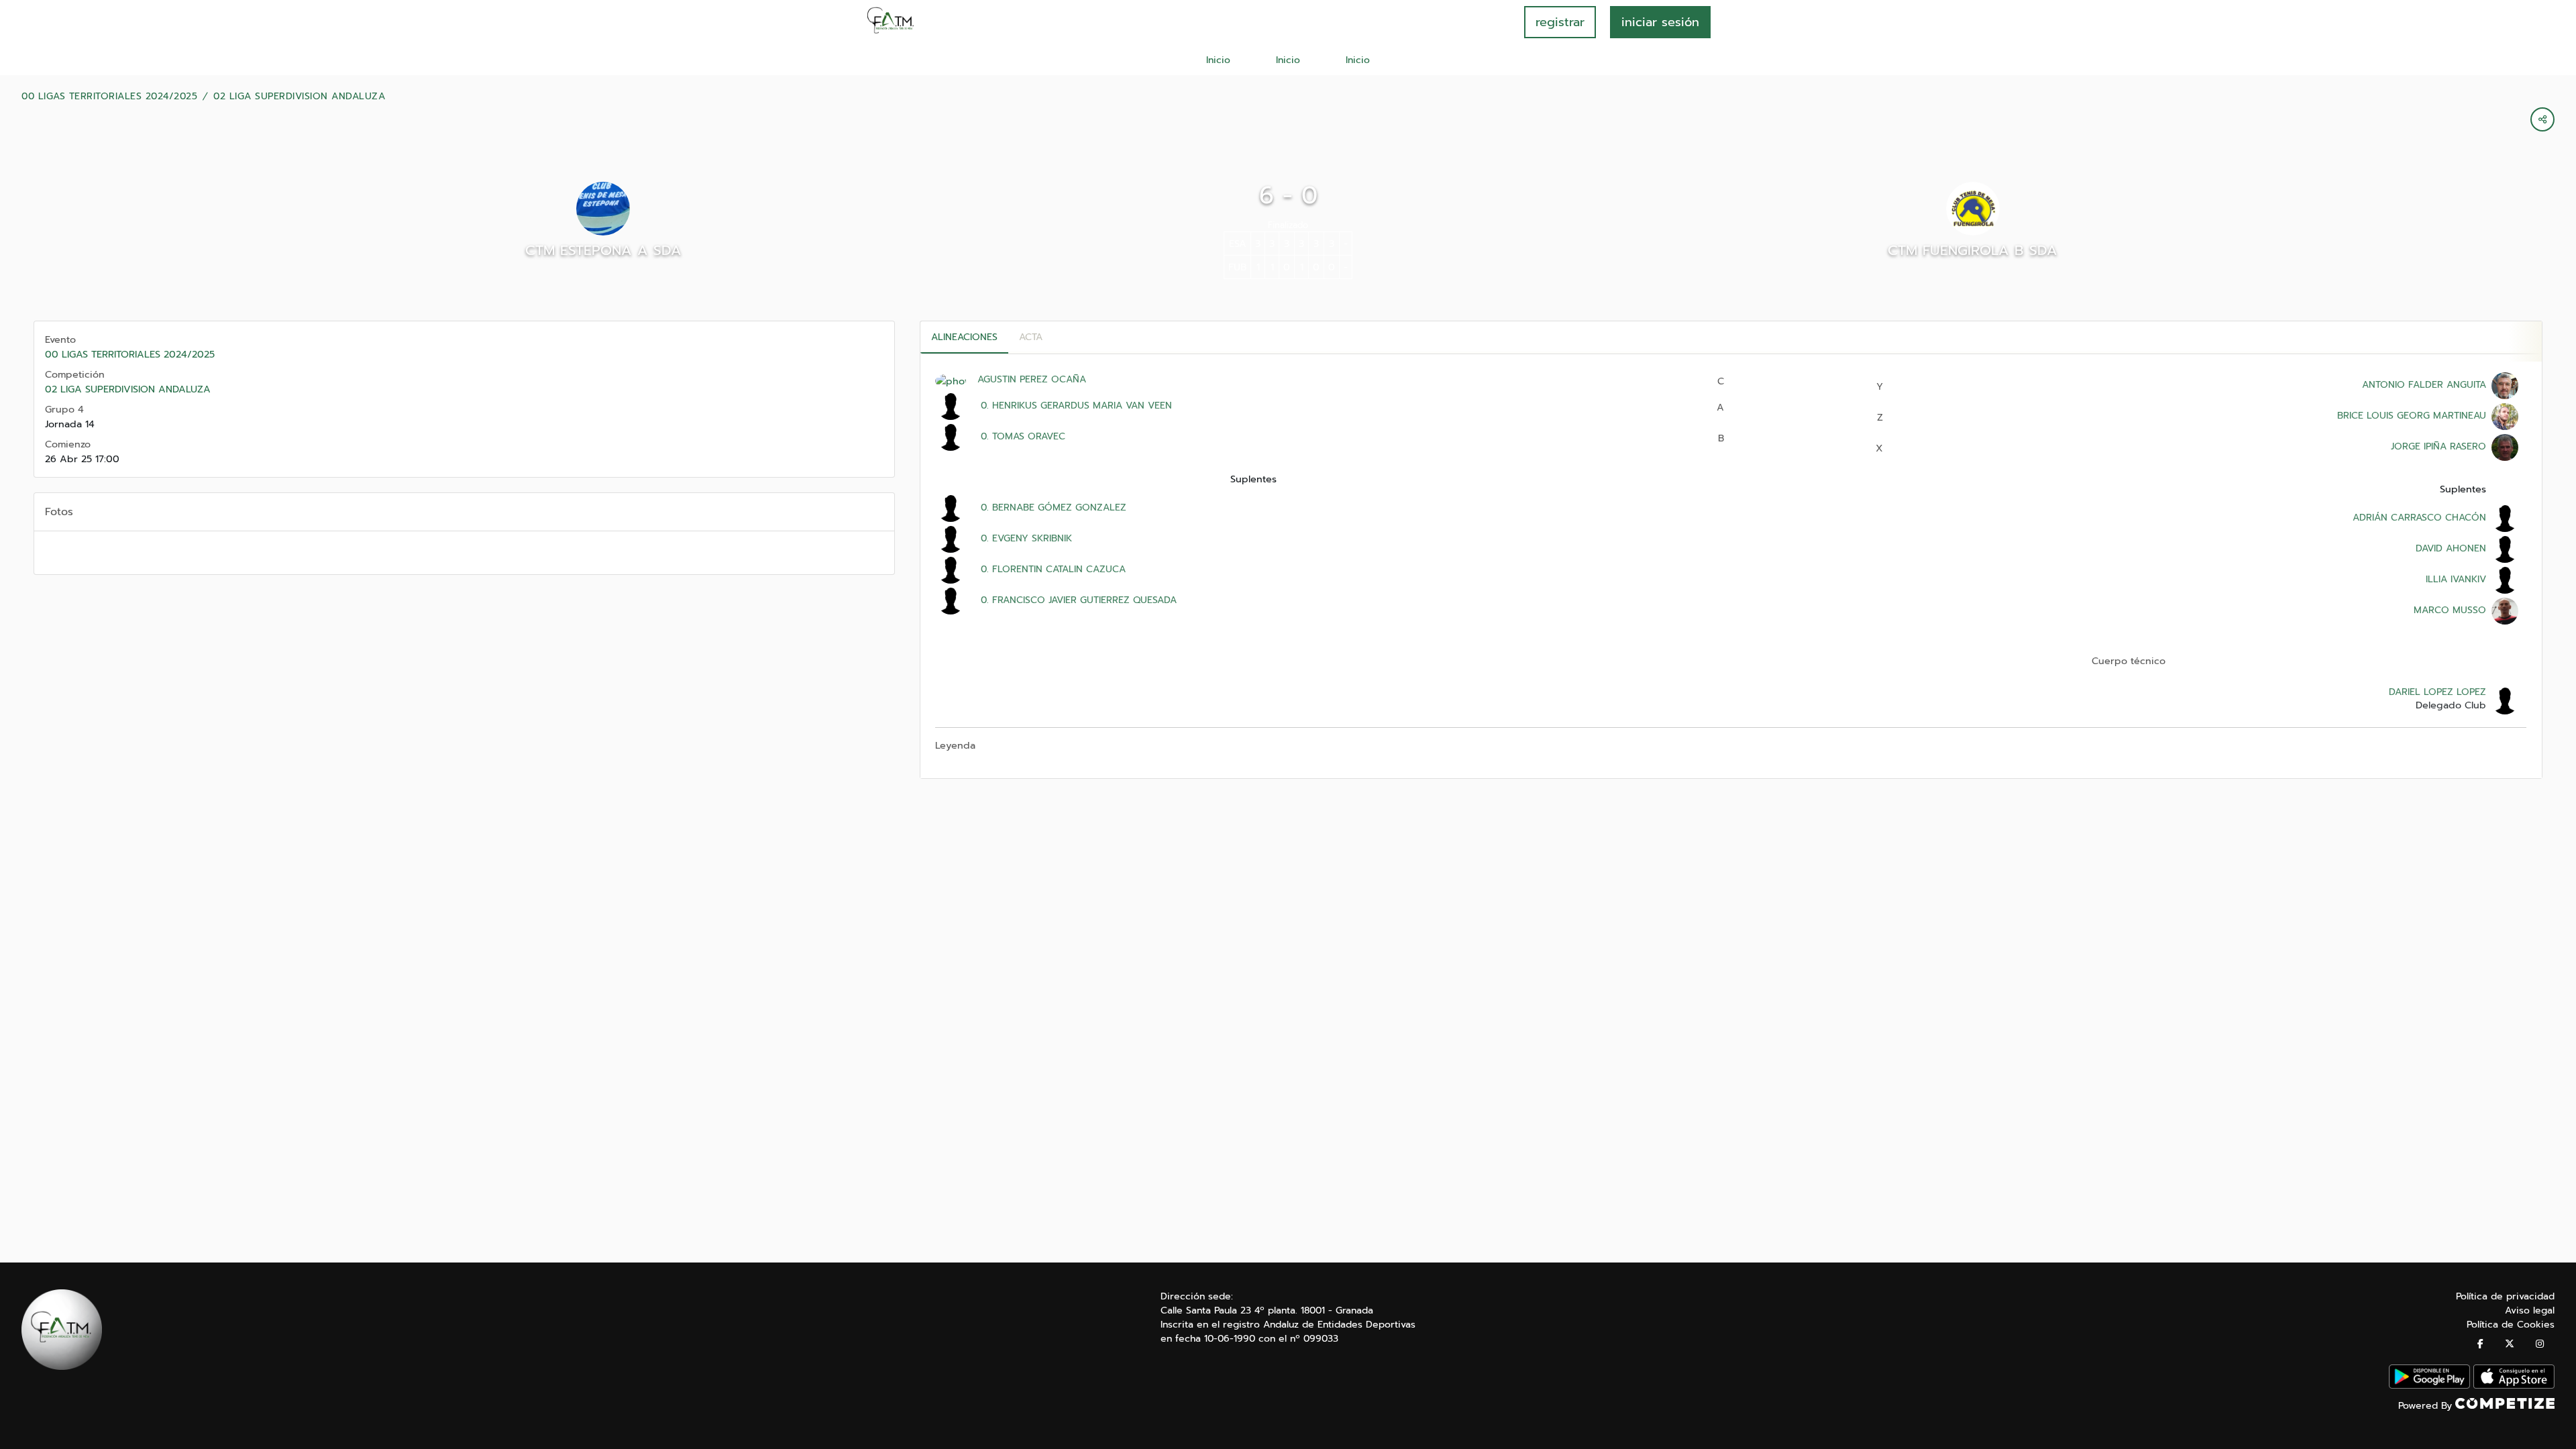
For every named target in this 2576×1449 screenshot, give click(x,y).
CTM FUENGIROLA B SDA (1973, 250)
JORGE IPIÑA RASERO (2438, 446)
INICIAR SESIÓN (1660, 22)
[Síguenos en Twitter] (2510, 1344)
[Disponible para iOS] (2514, 1386)
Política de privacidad (2505, 1296)
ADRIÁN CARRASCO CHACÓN (2419, 518)
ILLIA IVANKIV (2456, 579)
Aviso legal (2530, 1310)
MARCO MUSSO (2450, 610)
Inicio (1218, 60)
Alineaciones (964, 337)
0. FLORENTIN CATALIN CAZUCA (1052, 569)
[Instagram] (2540, 1344)
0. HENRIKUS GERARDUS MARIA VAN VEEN (1075, 406)
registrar (1560, 22)
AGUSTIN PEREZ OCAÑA (1032, 379)
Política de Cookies (2511, 1325)
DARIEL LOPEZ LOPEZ (2437, 692)
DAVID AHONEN (2451, 548)
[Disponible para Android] (2429, 1386)
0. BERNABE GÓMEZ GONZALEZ (1052, 507)
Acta (1031, 337)
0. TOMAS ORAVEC (1021, 436)
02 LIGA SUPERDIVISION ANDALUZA (299, 97)
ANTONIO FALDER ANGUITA (2424, 385)
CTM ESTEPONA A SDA (603, 250)
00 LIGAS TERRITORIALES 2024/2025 (109, 97)
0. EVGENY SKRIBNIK (1025, 538)
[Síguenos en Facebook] (2480, 1344)
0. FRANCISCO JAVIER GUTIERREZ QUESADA (1077, 600)
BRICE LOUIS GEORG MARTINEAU (2412, 416)
